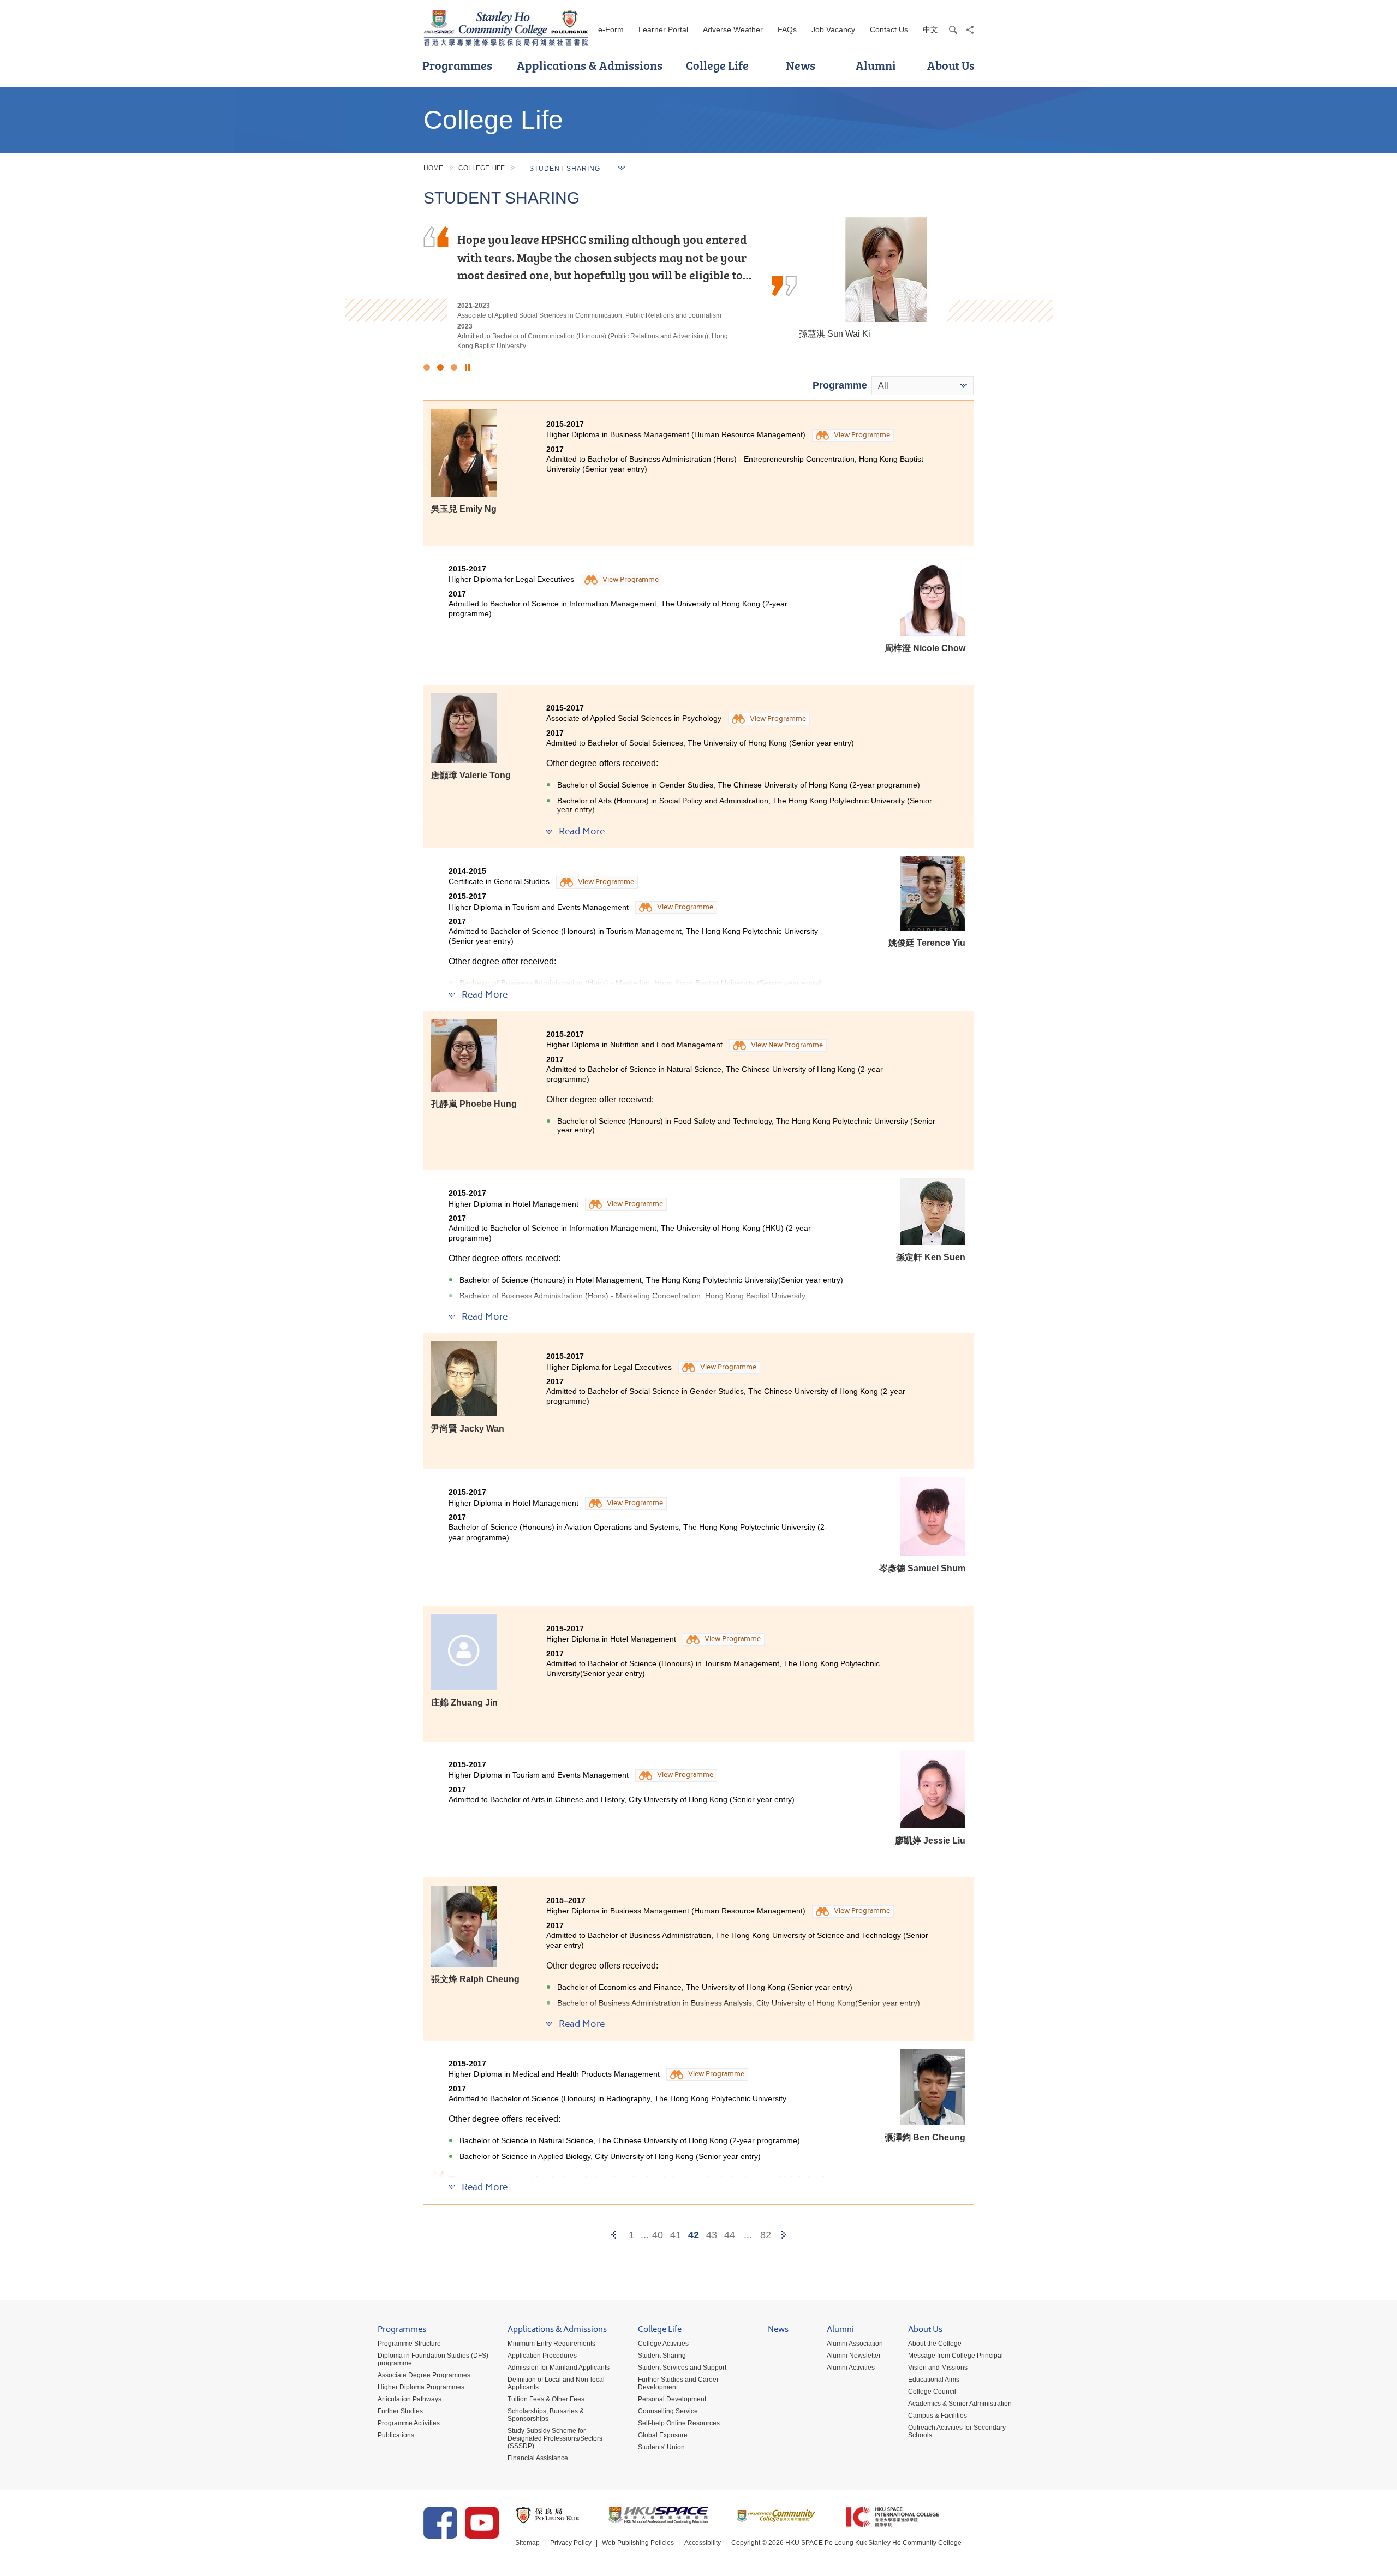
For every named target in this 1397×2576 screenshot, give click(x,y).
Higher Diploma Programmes (421, 2387)
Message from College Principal (956, 2356)
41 (676, 2235)
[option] (698, 279)
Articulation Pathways (410, 2399)
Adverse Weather (733, 29)
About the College (935, 2344)
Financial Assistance (538, 2458)
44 (730, 2235)
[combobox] (923, 386)
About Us (951, 65)
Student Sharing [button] (565, 169)
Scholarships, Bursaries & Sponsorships (546, 2415)
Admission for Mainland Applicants (559, 2368)
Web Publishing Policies (638, 2543)
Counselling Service (668, 2411)
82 (766, 2235)
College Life (717, 65)
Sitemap (527, 2543)
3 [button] (454, 367)
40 (658, 2235)
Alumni (876, 65)
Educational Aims (934, 2380)
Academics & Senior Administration (960, 2404)
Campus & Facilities (938, 2416)
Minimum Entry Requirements (551, 2344)
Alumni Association (855, 2344)
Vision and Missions (938, 2368)
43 (712, 2235)
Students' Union (661, 2447)
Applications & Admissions (590, 65)
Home (433, 168)
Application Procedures (542, 2356)
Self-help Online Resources (679, 2423)
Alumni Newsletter (854, 2356)
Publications (396, 2435)
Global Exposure (663, 2435)
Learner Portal (663, 29)
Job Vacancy (833, 29)
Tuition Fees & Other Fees (546, 2399)
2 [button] (440, 367)
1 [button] (427, 367)
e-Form (611, 29)
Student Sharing (662, 2356)
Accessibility (703, 2543)
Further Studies (400, 2411)
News (801, 65)
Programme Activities (409, 2423)
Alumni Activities (851, 2368)
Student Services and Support (682, 2368)
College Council (932, 2392)
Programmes (457, 65)
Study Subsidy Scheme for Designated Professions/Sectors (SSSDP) (555, 2438)
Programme (840, 385)
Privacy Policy (571, 2543)
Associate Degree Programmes (424, 2375)
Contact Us (889, 29)
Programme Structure (409, 2344)
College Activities (663, 2344)
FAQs (787, 29)
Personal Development (672, 2399)
